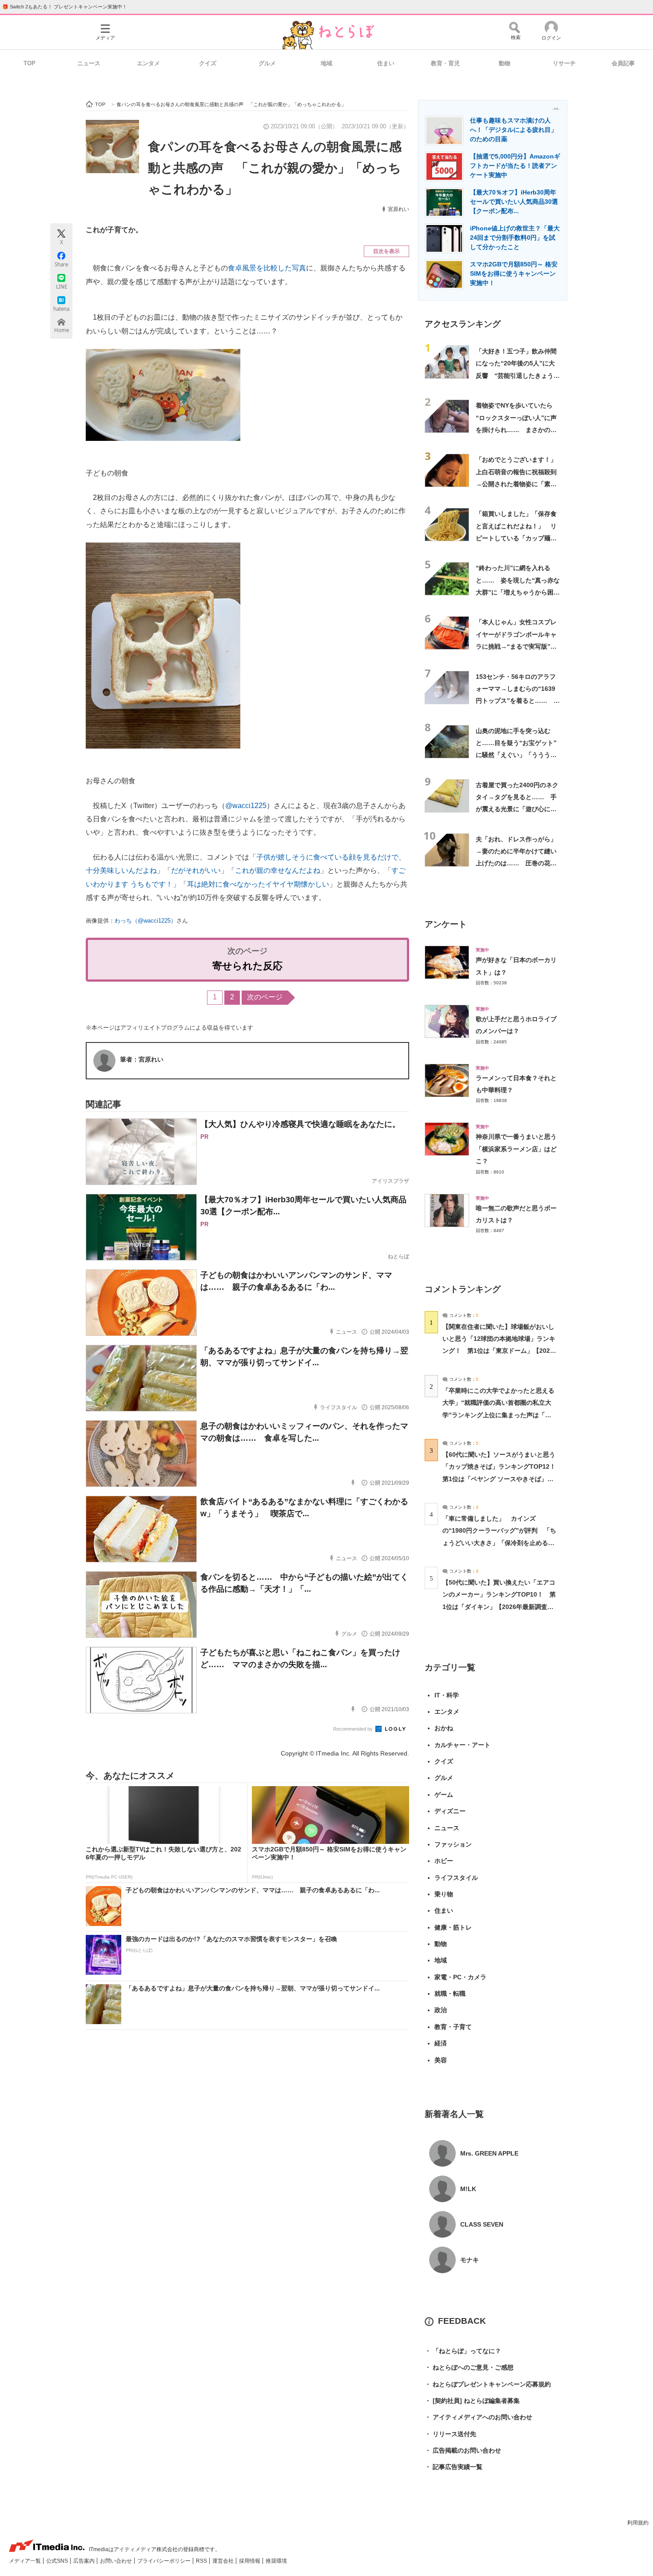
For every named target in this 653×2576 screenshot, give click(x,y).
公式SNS (58, 2561)
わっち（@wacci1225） (145, 921)
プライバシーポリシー (165, 2561)
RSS (202, 2561)
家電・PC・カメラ (460, 1977)
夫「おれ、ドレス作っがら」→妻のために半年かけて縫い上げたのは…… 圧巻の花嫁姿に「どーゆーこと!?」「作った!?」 (516, 863)
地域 (326, 63)
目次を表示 (386, 251)
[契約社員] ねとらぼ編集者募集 (472, 2401)
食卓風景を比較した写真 (267, 268)
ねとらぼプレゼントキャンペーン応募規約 (488, 2384)
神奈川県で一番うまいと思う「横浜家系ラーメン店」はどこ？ (516, 1149)
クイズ (208, 63)
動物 (505, 63)
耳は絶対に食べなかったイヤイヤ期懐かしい (258, 884)
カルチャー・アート (462, 1745)
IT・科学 (447, 1695)
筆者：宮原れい (142, 1059)
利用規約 (638, 2523)
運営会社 (224, 2561)
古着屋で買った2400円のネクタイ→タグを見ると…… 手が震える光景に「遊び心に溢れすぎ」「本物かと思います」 (517, 809)
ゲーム (444, 1795)
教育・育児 (445, 63)
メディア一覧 (26, 2561)
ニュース (89, 63)
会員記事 (623, 63)
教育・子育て (453, 2027)
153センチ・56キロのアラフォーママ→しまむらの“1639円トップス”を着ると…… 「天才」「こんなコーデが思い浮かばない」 (516, 701)
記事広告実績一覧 (454, 2467)
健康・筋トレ (453, 1927)
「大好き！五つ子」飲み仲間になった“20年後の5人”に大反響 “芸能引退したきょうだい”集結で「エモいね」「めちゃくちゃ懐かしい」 (518, 375)
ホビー (444, 1861)
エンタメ (148, 63)
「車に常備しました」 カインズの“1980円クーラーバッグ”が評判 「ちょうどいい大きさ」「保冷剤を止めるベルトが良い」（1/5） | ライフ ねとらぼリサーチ (499, 1543)
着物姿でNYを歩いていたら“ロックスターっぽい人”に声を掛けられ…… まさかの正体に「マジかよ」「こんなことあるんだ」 (516, 430)
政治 (441, 2010)
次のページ (265, 997)
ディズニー (450, 1811)
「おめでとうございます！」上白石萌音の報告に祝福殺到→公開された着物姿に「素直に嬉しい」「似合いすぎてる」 (516, 484)
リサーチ (564, 63)
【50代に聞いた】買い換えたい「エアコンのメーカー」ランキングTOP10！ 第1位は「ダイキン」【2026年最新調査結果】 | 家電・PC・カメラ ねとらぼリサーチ (499, 1607)
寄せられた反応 (247, 966)
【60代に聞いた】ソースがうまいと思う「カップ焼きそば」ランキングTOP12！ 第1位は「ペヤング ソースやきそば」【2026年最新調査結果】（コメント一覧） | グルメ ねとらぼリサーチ (502, 1479)
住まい (386, 63)
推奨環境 (276, 2561)
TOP (30, 63)
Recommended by (354, 1729)
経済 (441, 2043)
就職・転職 (450, 1993)
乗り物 (444, 1894)
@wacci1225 (246, 806)
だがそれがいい (196, 870)
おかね (444, 1728)
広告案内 (85, 2561)
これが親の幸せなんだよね (278, 870)
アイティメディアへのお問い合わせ (478, 2417)
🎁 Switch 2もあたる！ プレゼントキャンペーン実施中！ (65, 7)
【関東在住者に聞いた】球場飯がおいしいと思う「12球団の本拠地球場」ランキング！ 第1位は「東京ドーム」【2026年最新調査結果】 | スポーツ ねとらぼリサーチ (499, 1351)
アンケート (446, 924)
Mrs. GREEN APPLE (489, 2153)
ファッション (453, 1844)
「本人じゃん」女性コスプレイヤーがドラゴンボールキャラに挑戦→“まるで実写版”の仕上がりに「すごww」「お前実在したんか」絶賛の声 (518, 646)
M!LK (468, 2189)
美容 (441, 2060)
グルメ (267, 63)
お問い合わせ (117, 2561)
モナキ (470, 2260)
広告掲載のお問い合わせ (463, 2450)
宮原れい (398, 209)
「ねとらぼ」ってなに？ (463, 2351)
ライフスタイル (456, 1878)
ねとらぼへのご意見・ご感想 (469, 2367)
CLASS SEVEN (482, 2224)
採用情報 (250, 2561)
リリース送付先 (450, 2434)
